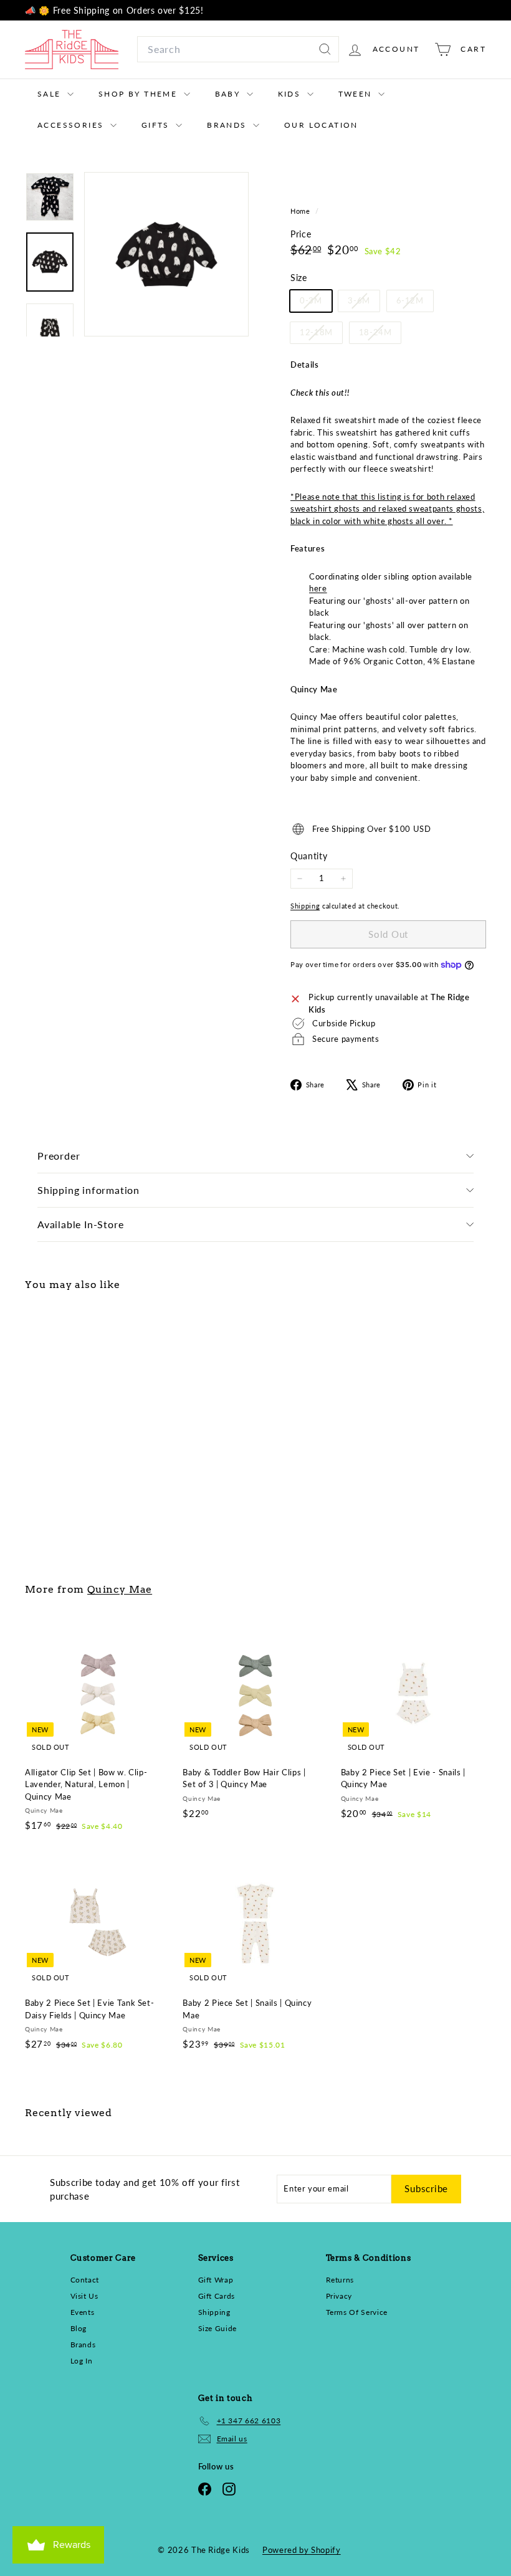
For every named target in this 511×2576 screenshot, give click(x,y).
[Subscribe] (406, 1362)
